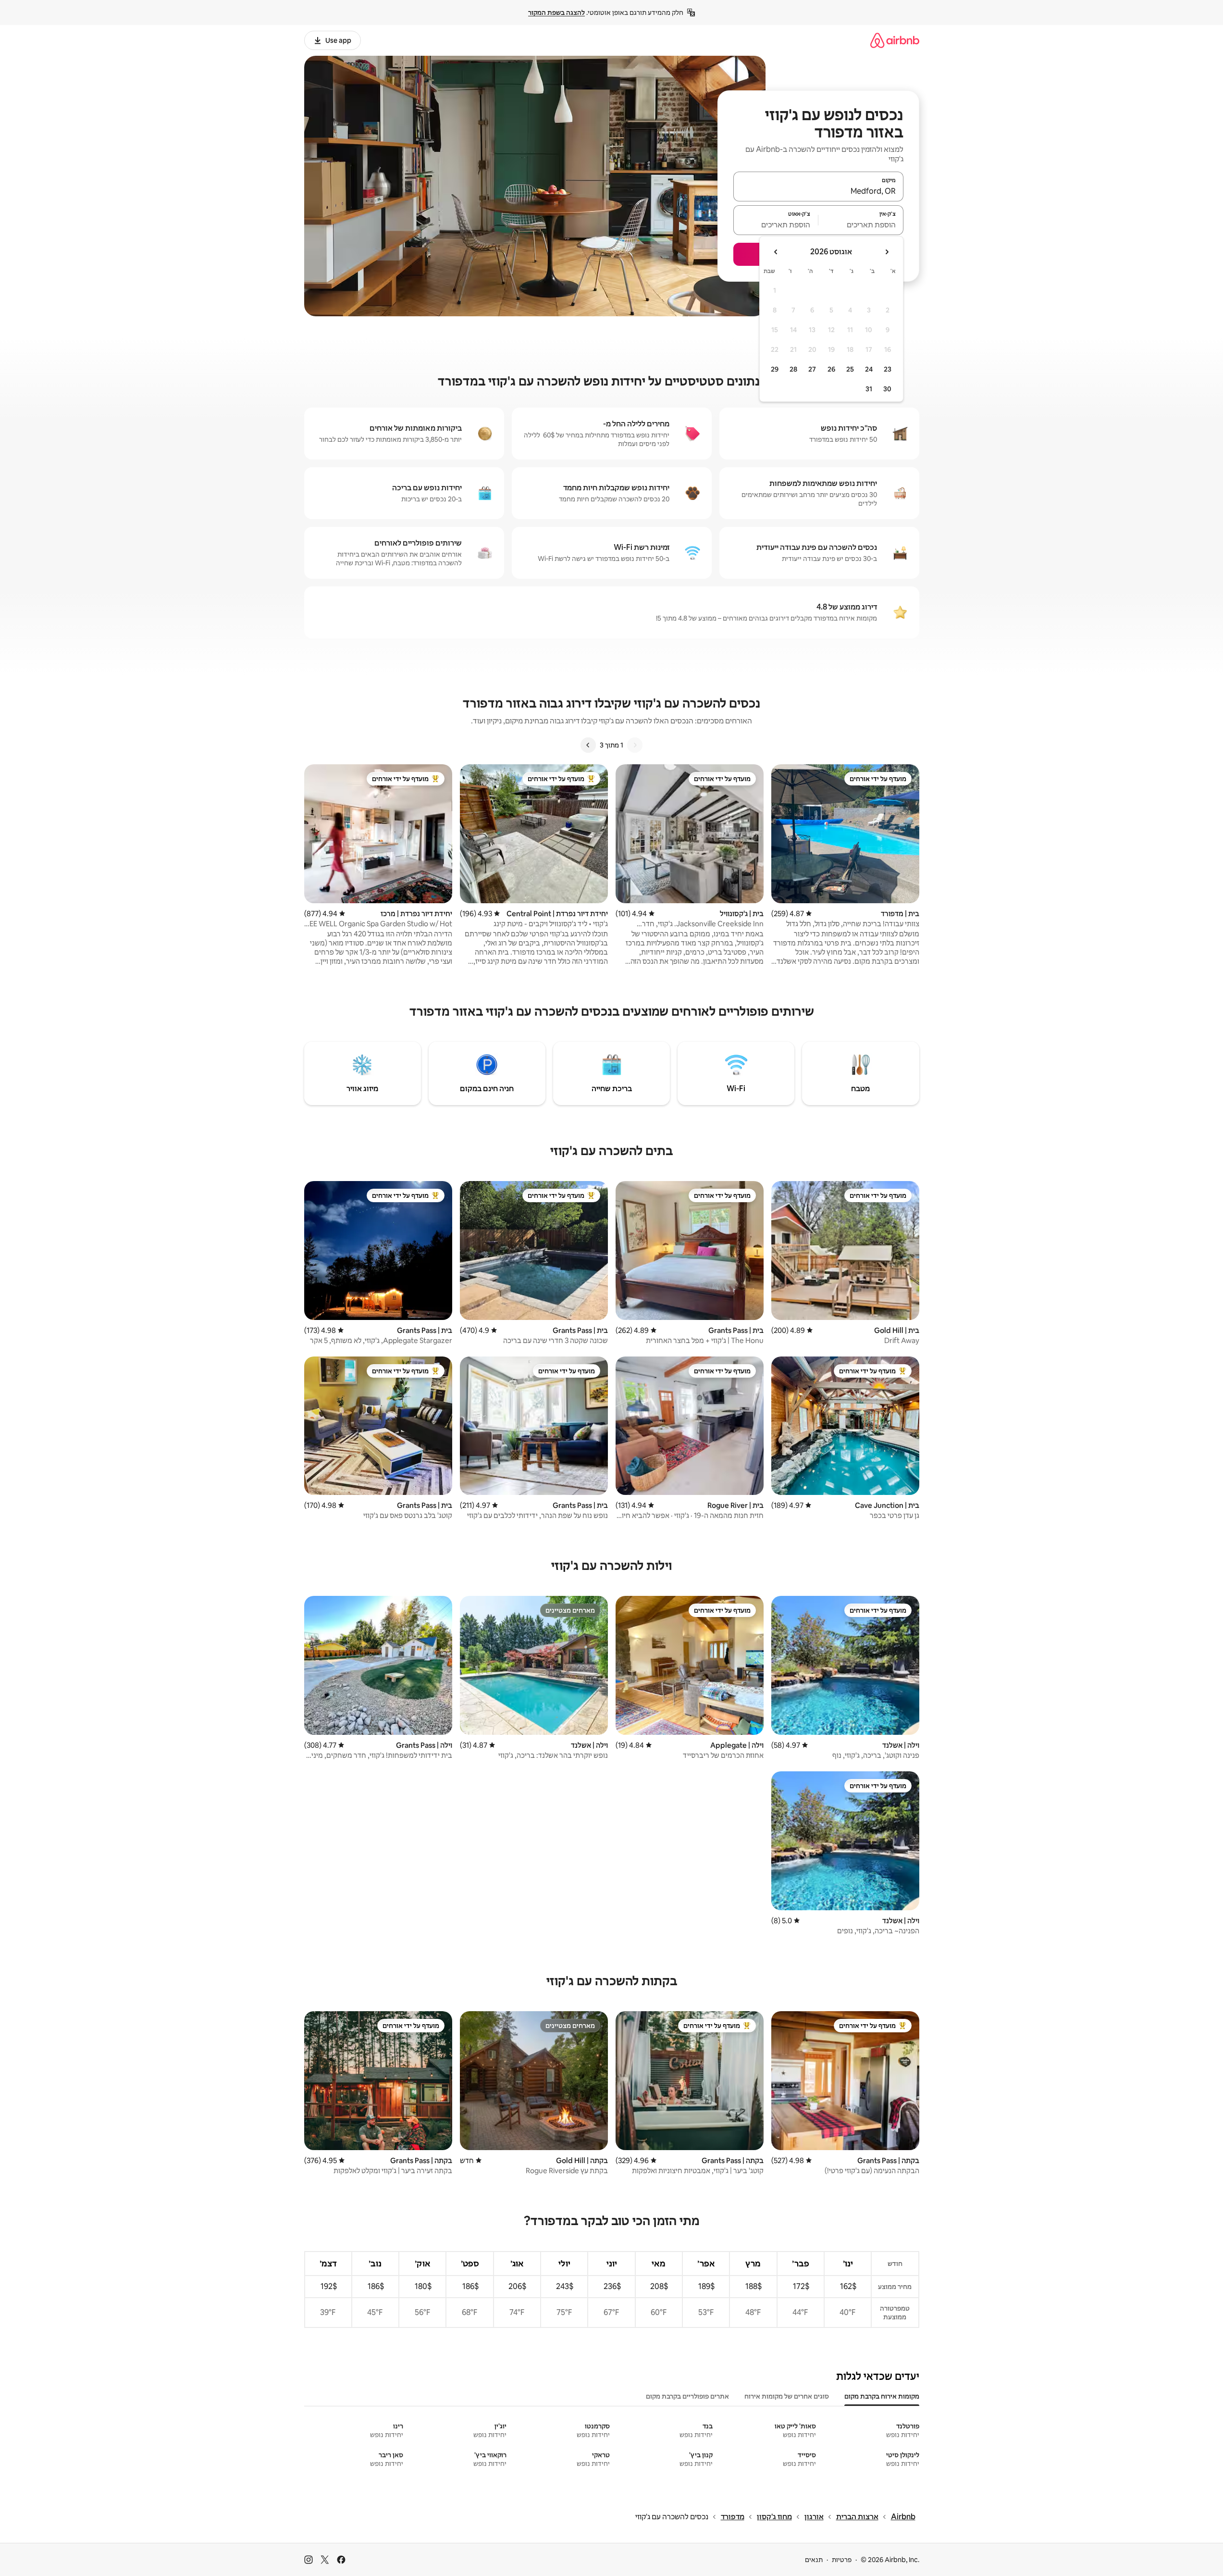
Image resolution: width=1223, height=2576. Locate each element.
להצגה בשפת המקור (556, 12)
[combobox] (818, 191)
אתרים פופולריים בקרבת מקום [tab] (687, 2396)
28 (793, 369)
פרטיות (842, 2560)
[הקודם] (635, 745)
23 (888, 369)
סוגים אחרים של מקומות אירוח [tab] (787, 2396)
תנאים (814, 2560)
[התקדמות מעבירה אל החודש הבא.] (776, 252)
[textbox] (861, 224)
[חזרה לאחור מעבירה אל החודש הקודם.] (887, 252)
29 (775, 369)
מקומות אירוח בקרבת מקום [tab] (882, 2396)
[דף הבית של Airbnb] (895, 40)
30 (887, 389)
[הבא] (588, 745)
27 (812, 369)
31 (869, 389)
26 (831, 369)
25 (850, 369)
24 (869, 369)
